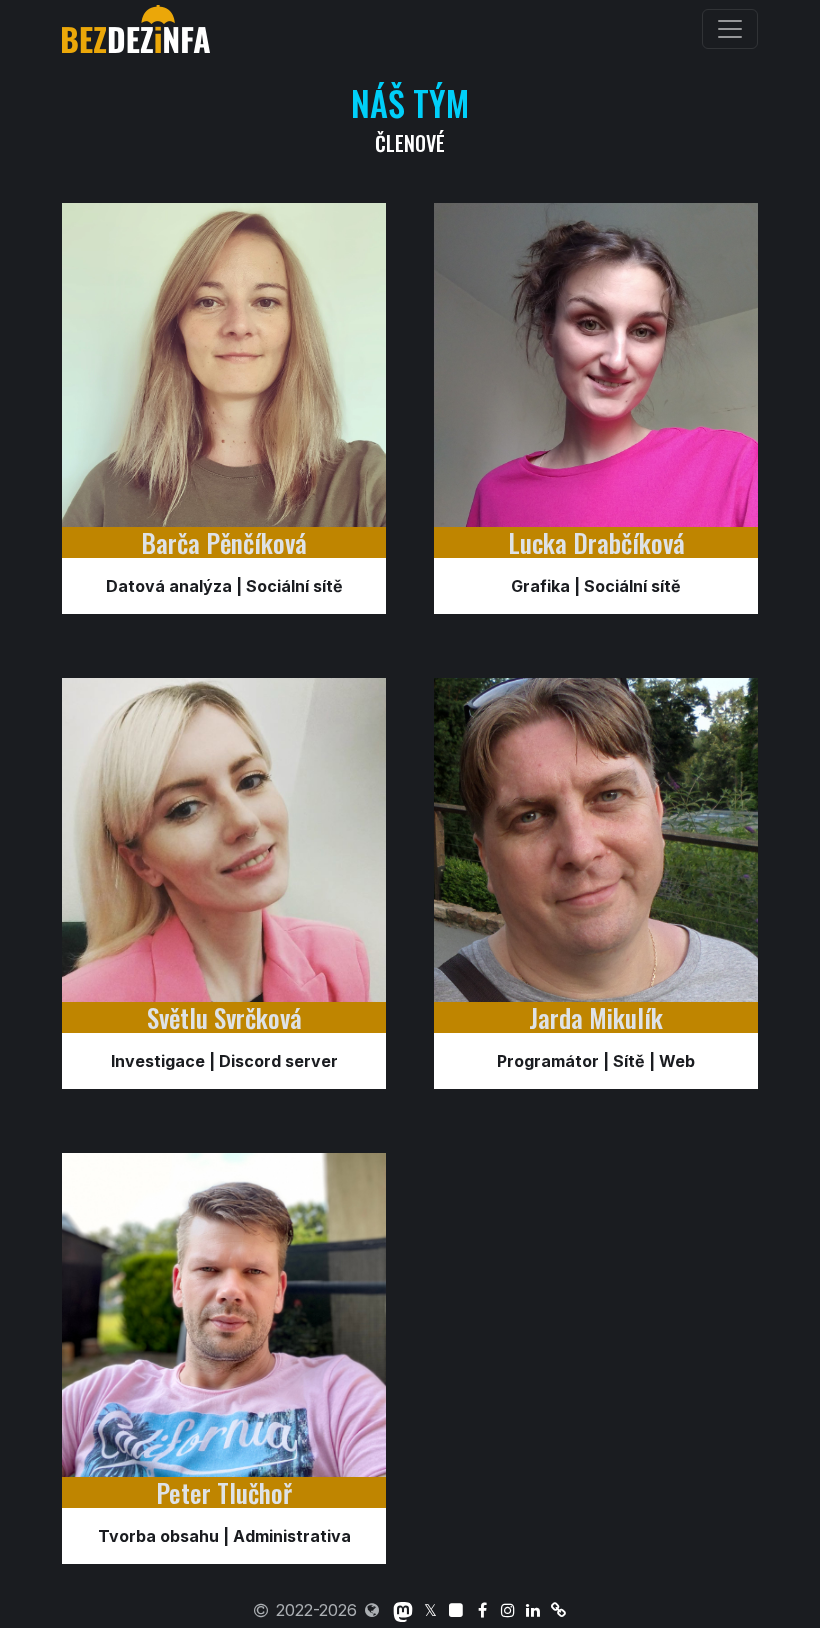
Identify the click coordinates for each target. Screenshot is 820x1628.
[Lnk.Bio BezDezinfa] (558, 1610)
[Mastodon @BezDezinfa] (403, 1610)
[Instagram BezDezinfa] (507, 1610)
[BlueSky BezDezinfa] (456, 1610)
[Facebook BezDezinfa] (482, 1610)
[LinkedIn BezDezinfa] (533, 1610)
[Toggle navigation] (730, 29)
